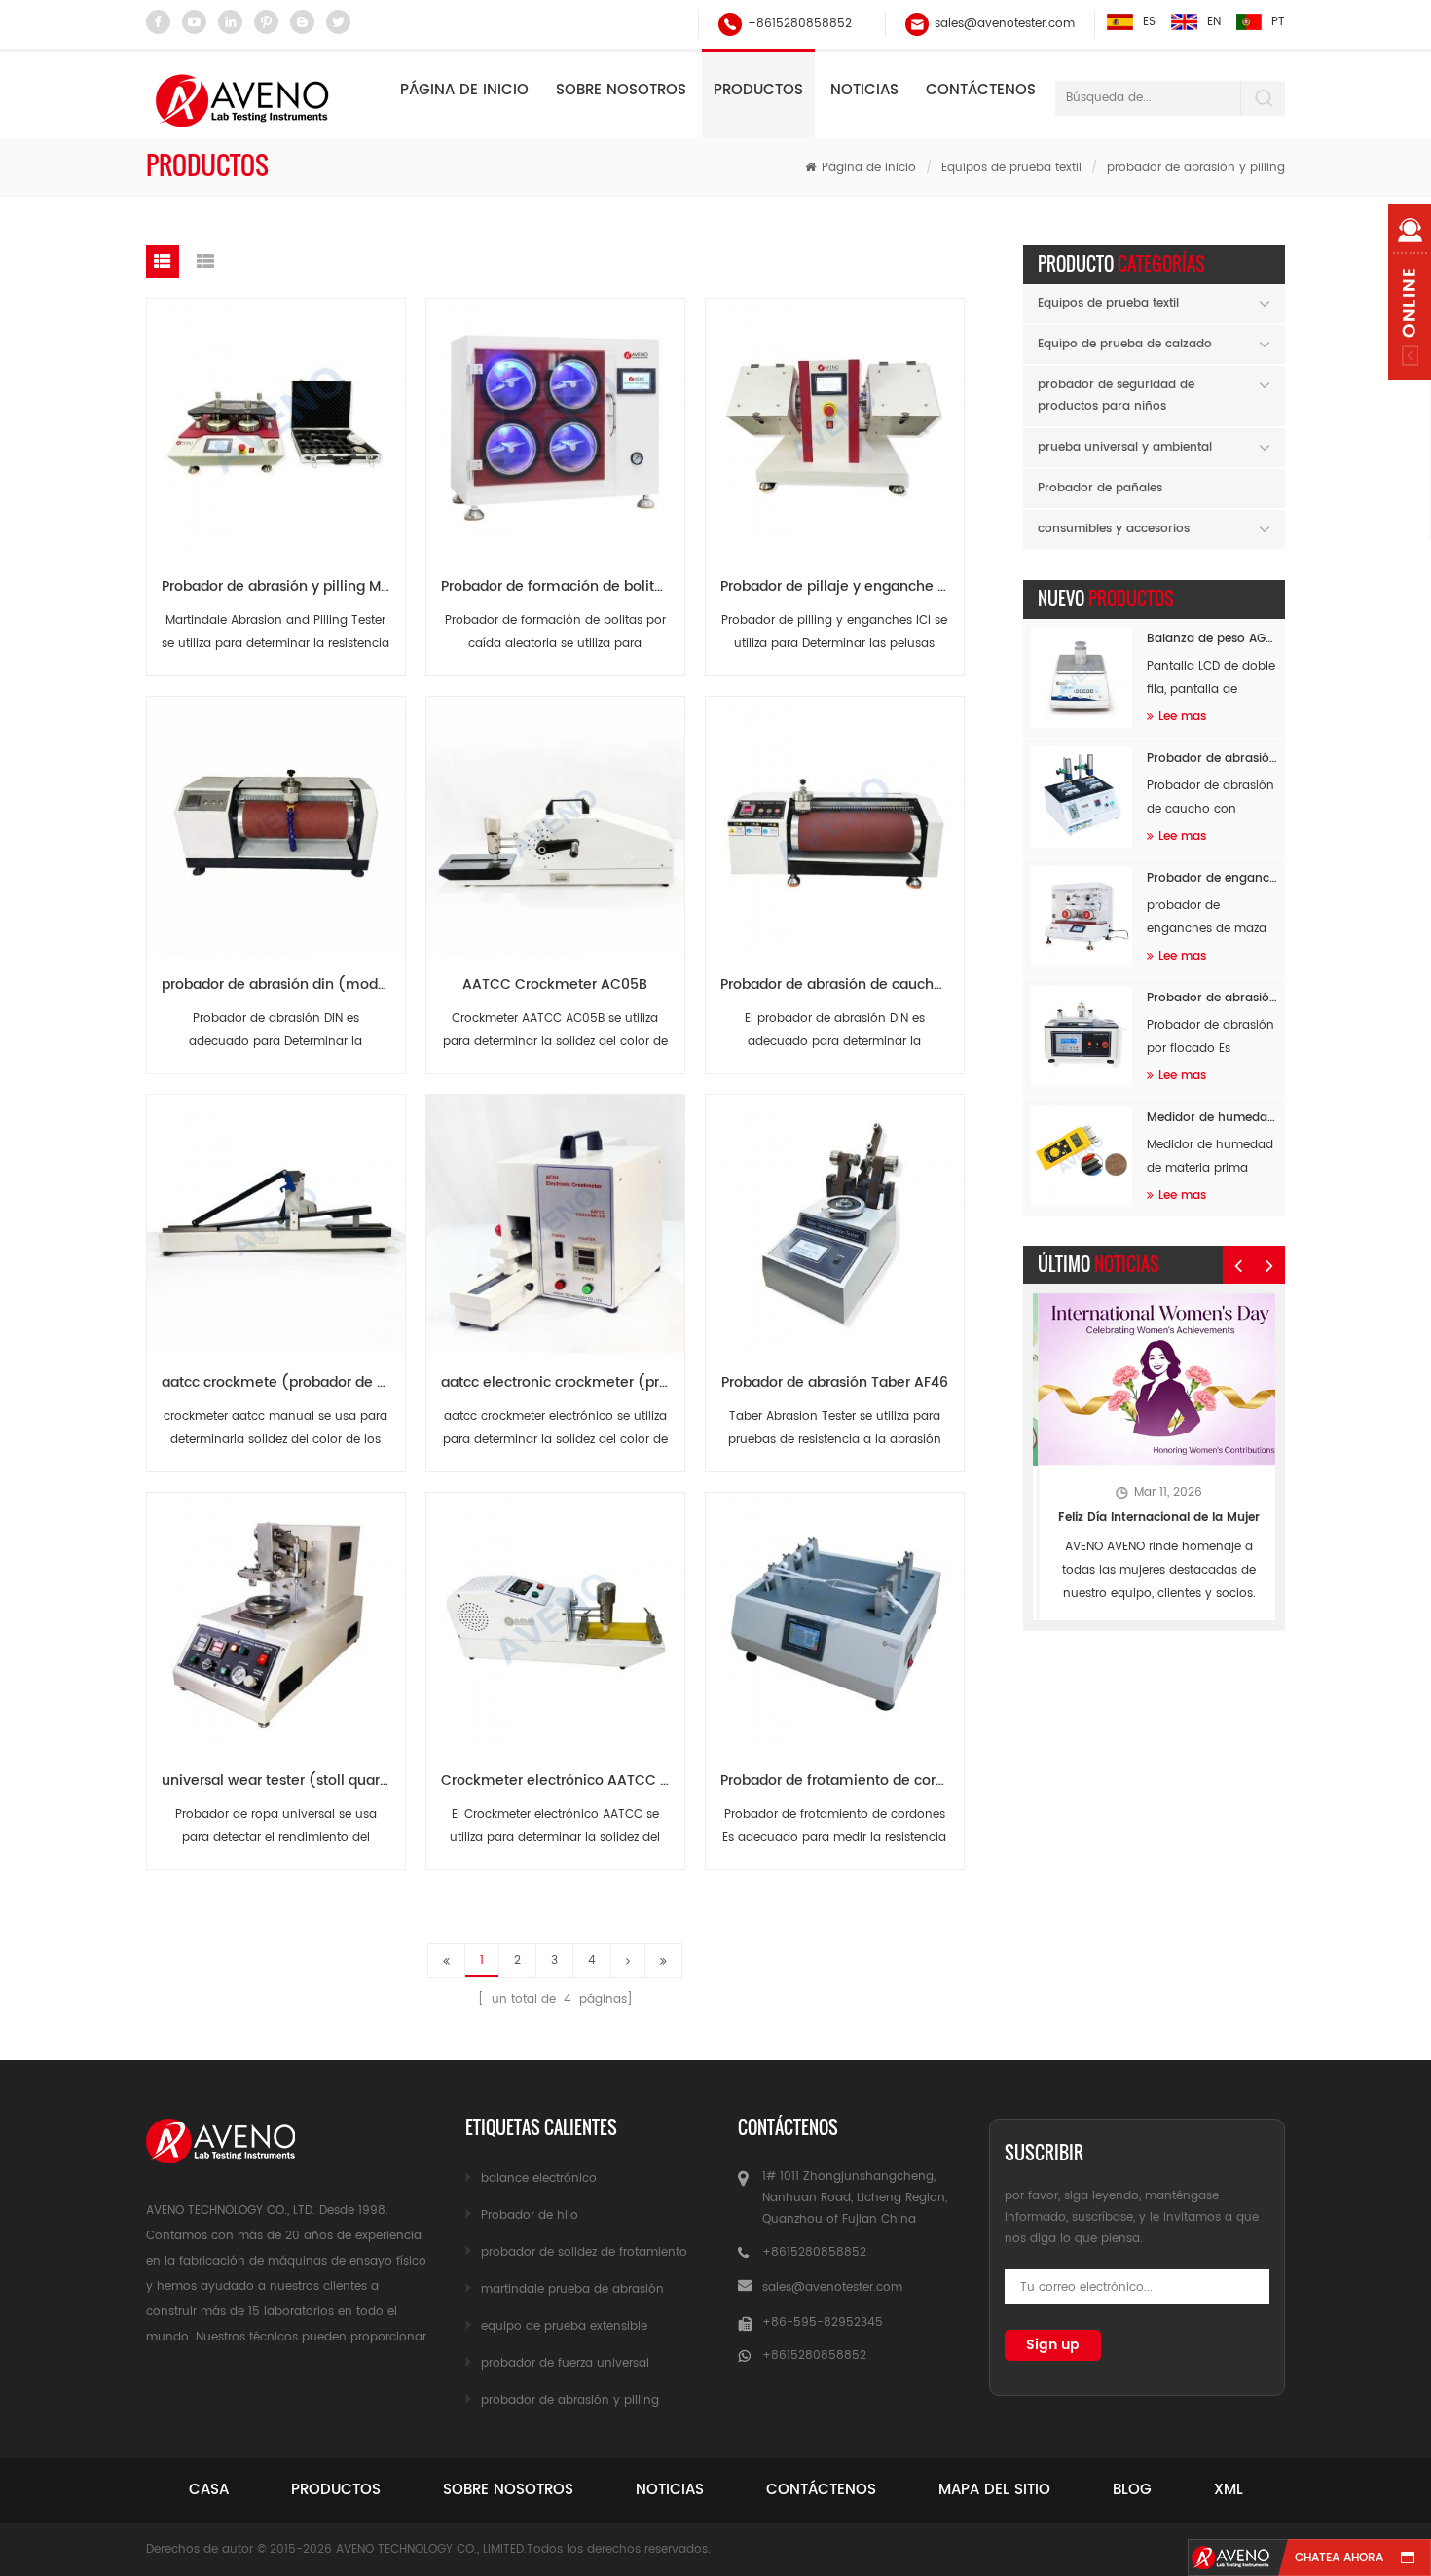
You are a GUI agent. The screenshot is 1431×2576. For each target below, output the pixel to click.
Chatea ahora (1339, 2558)
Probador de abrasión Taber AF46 (835, 1382)
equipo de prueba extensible (564, 2326)
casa (209, 2490)
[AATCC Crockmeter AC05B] (555, 818)
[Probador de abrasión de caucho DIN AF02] (834, 818)
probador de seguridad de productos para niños (1116, 396)
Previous (1238, 1265)
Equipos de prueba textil (1011, 168)
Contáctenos (981, 90)
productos (336, 2490)
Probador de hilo (530, 2215)
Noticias (864, 90)
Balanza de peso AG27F (1212, 639)
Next (1269, 1265)
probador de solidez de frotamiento (584, 2252)
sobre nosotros (508, 2490)
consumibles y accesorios (1114, 529)
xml (1229, 2490)
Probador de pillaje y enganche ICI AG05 (842, 586)
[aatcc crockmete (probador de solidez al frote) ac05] (275, 1216)
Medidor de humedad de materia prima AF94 (1212, 1118)
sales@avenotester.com (1005, 24)
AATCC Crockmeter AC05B (555, 984)
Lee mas (1182, 717)
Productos (758, 90)
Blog (1132, 2490)
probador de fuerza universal (565, 2363)
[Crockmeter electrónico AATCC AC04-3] (555, 1614)
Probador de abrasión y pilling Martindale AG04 (283, 586)
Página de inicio (464, 90)
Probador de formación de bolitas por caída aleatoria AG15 (563, 586)
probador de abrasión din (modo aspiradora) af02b (283, 984)
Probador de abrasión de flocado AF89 (1212, 998)
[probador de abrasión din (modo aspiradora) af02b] (275, 818)
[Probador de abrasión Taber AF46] (834, 1216)
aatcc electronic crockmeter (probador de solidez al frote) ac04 (563, 1382)
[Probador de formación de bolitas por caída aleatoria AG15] (555, 420)
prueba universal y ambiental (1125, 447)
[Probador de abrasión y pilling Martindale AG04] (275, 420)
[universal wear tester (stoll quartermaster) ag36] (275, 1614)
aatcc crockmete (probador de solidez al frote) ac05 (283, 1382)
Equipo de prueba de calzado (1125, 344)
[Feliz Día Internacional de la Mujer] (1154, 1379)
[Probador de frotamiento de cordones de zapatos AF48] (834, 1614)
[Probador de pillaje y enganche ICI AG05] (834, 420)
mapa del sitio (994, 2490)
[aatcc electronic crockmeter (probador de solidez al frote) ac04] (555, 1216)
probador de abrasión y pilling (1196, 168)
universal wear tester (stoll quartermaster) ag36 (283, 1780)
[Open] (1410, 292)
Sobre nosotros (621, 90)
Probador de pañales (1100, 488)
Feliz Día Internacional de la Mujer (1154, 1518)
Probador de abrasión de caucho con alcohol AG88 (1212, 759)
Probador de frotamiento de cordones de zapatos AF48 (842, 1780)
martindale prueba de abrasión (572, 2289)
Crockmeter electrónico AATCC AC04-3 (563, 1780)
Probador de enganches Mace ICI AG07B (1212, 878)
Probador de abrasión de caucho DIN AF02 (842, 984)
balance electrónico (539, 2178)
